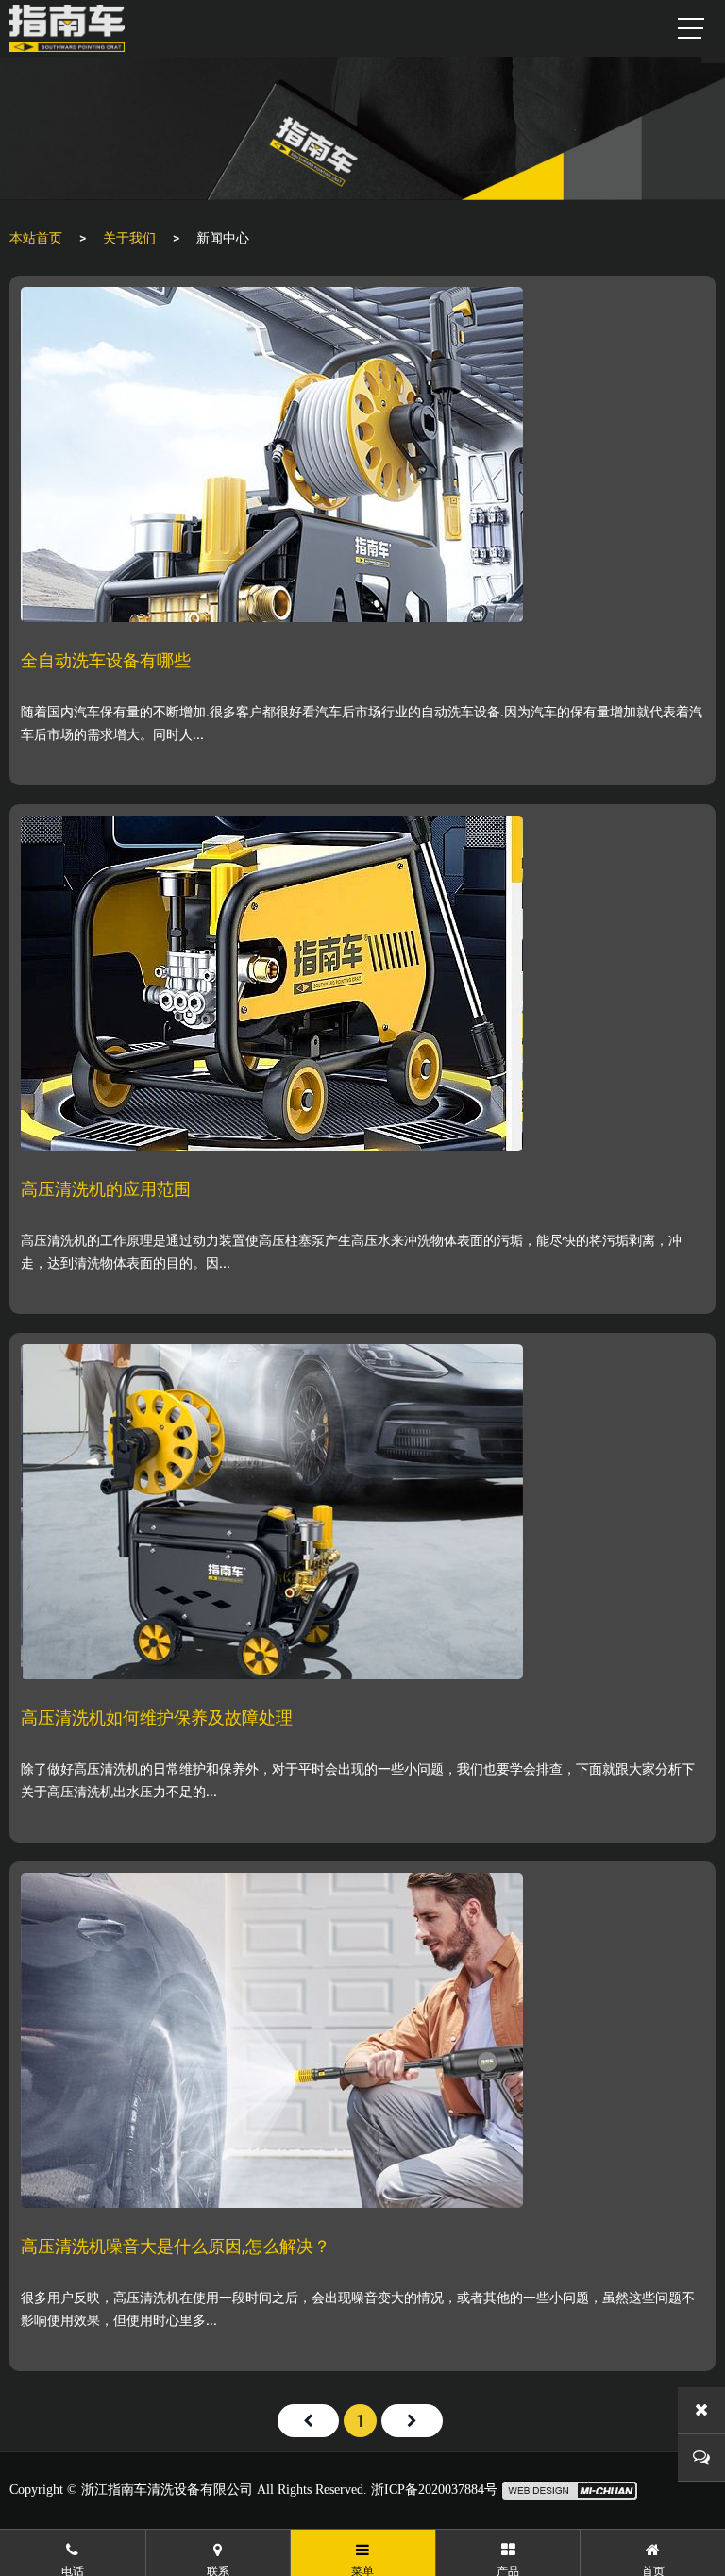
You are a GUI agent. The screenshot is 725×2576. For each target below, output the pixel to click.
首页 (308, 2421)
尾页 (412, 2421)
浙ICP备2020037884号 (434, 2490)
